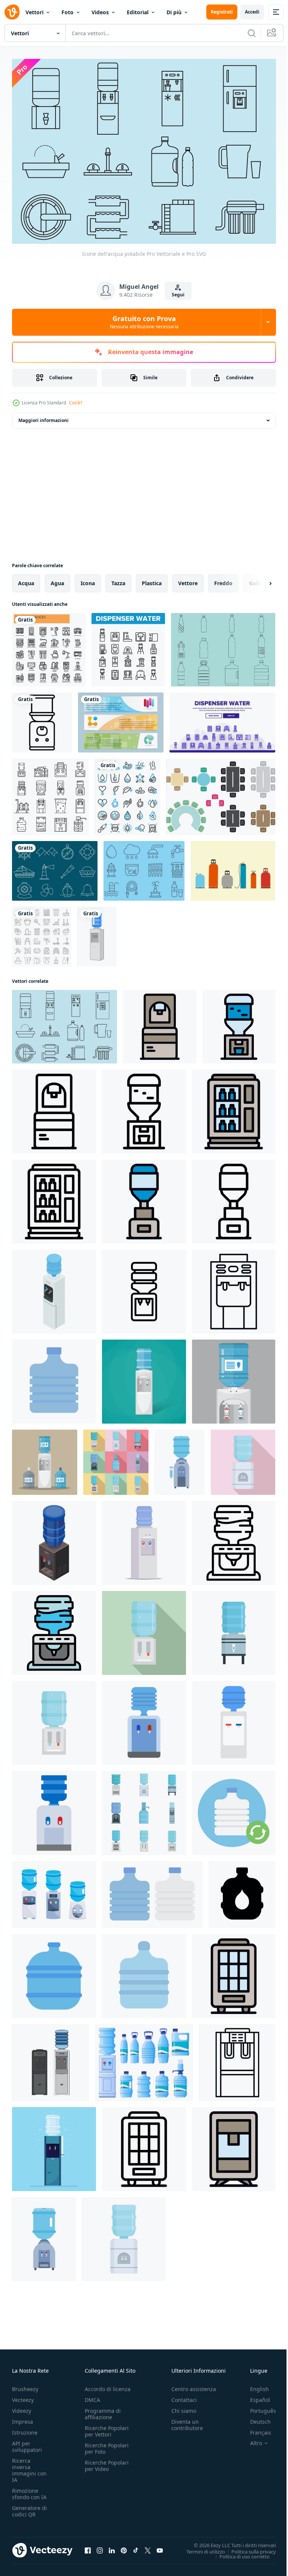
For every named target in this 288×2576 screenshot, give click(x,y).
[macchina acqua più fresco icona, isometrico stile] (54, 1539)
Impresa (22, 2418)
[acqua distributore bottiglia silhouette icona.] (242, 1890)
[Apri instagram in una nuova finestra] (100, 2547)
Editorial (138, 12)
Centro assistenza (194, 2385)
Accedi (252, 12)
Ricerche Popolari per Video (107, 2462)
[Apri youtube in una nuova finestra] (160, 2547)
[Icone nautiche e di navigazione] (55, 867)
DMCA (92, 2396)
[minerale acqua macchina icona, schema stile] (54, 1197)
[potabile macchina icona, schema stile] (144, 2145)
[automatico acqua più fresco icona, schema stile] (237, 2059)
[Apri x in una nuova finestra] (148, 2547)
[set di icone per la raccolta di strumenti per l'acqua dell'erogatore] (128, 646)
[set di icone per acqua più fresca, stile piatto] (116, 1458)
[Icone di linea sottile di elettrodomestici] (49, 646)
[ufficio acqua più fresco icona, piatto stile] (243, 1458)
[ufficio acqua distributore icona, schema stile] (234, 1197)
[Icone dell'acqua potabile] (64, 1023)
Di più (174, 12)
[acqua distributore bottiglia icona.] (54, 1377)
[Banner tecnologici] (121, 718)
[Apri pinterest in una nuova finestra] (124, 2547)
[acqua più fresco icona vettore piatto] (160, 1023)
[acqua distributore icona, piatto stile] (234, 1629)
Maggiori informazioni (43, 416)
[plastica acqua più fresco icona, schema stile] (144, 1107)
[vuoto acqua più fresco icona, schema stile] (234, 1287)
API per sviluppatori (27, 2443)
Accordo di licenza (108, 2385)
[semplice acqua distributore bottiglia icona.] (144, 1972)
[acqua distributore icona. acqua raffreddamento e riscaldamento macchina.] (54, 1809)
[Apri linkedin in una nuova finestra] (112, 2547)
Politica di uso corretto (239, 2552)
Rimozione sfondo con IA (29, 2490)
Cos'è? (76, 403)
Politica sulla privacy (248, 2547)
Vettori (34, 12)
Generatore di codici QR (29, 2507)
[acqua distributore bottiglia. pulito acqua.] (54, 1972)
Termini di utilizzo (200, 2547)
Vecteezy (23, 2396)
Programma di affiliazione (103, 2410)
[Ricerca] (252, 33)
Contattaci (184, 2396)
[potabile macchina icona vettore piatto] (234, 1972)
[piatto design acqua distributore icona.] (144, 1719)
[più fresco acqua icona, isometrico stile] (54, 1287)
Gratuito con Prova (144, 322)
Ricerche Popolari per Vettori (107, 2427)
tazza (118, 579)
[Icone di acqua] (144, 867)
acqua (26, 579)
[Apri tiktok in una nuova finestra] (136, 2547)
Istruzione (25, 2429)
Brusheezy (25, 2385)
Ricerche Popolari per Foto (107, 2445)
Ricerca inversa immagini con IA (29, 2466)
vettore (188, 579)
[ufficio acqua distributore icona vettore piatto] (144, 1197)
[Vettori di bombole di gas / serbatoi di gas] (233, 867)
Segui (178, 295)
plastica (152, 579)
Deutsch (255, 2418)
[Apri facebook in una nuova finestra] (88, 2547)
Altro (250, 2439)
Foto (67, 12)
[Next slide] (258, 579)
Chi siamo (184, 2407)
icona (88, 579)
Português (257, 2407)
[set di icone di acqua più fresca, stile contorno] (50, 793)
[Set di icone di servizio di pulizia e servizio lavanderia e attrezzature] (42, 932)
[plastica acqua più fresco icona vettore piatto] (239, 1023)
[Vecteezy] (12, 12)
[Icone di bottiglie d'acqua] (223, 646)
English (254, 2385)
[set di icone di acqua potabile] (127, 793)
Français (255, 2429)
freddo (223, 579)
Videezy (22, 2407)
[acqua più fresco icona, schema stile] (54, 1107)
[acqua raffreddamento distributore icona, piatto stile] (144, 1629)
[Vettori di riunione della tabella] (221, 793)
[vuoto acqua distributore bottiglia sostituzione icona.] (234, 1809)
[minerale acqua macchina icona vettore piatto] (234, 1107)
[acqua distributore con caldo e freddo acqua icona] (234, 1719)
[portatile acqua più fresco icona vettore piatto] (234, 2145)
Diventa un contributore (187, 2421)
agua (57, 579)
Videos (100, 12)
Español (254, 2396)
